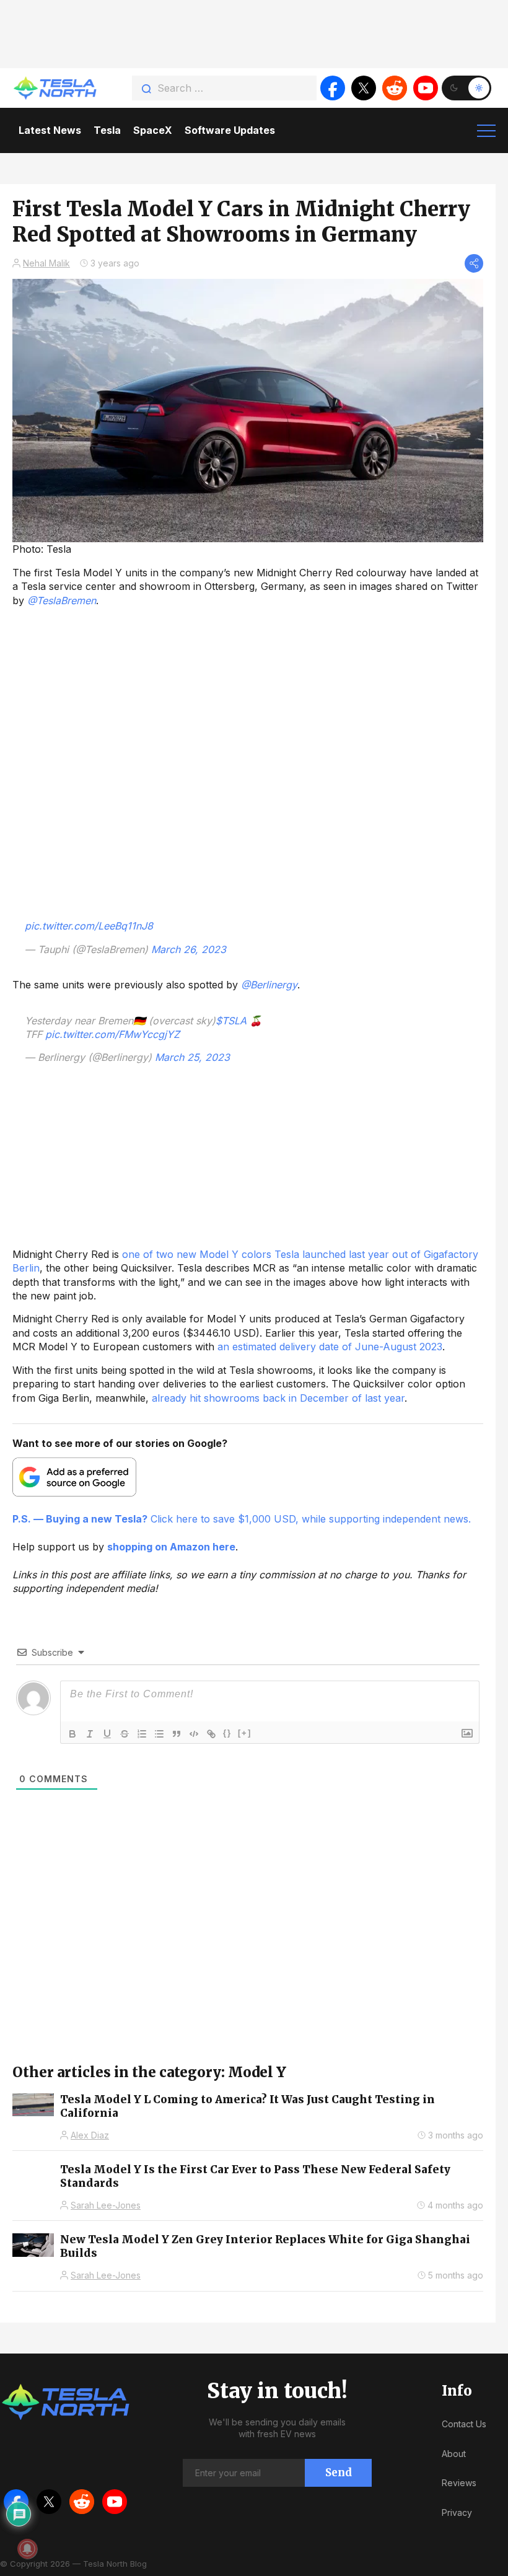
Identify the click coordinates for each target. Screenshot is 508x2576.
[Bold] (72, 1734)
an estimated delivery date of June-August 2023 (330, 1347)
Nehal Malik (46, 263)
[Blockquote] (177, 1734)
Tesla (107, 130)
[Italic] (90, 1734)
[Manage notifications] (27, 2549)
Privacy (457, 2512)
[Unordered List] (159, 1734)
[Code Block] (194, 1734)
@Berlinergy (269, 985)
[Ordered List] (142, 1734)
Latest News (50, 130)
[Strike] (125, 1734)
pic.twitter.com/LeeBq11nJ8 (89, 926)
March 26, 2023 (189, 949)
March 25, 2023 (192, 1057)
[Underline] (107, 1734)
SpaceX (153, 130)
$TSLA (231, 1021)
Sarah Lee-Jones (106, 2205)
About (454, 2454)
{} (227, 1733)
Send (339, 2473)
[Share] (474, 263)
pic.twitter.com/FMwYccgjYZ (112, 1034)
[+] (245, 1733)
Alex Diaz (90, 2135)
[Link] (211, 1734)
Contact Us (464, 2424)
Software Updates (230, 130)
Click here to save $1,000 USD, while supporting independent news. (242, 1519)
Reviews (459, 2483)
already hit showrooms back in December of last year (278, 1398)
